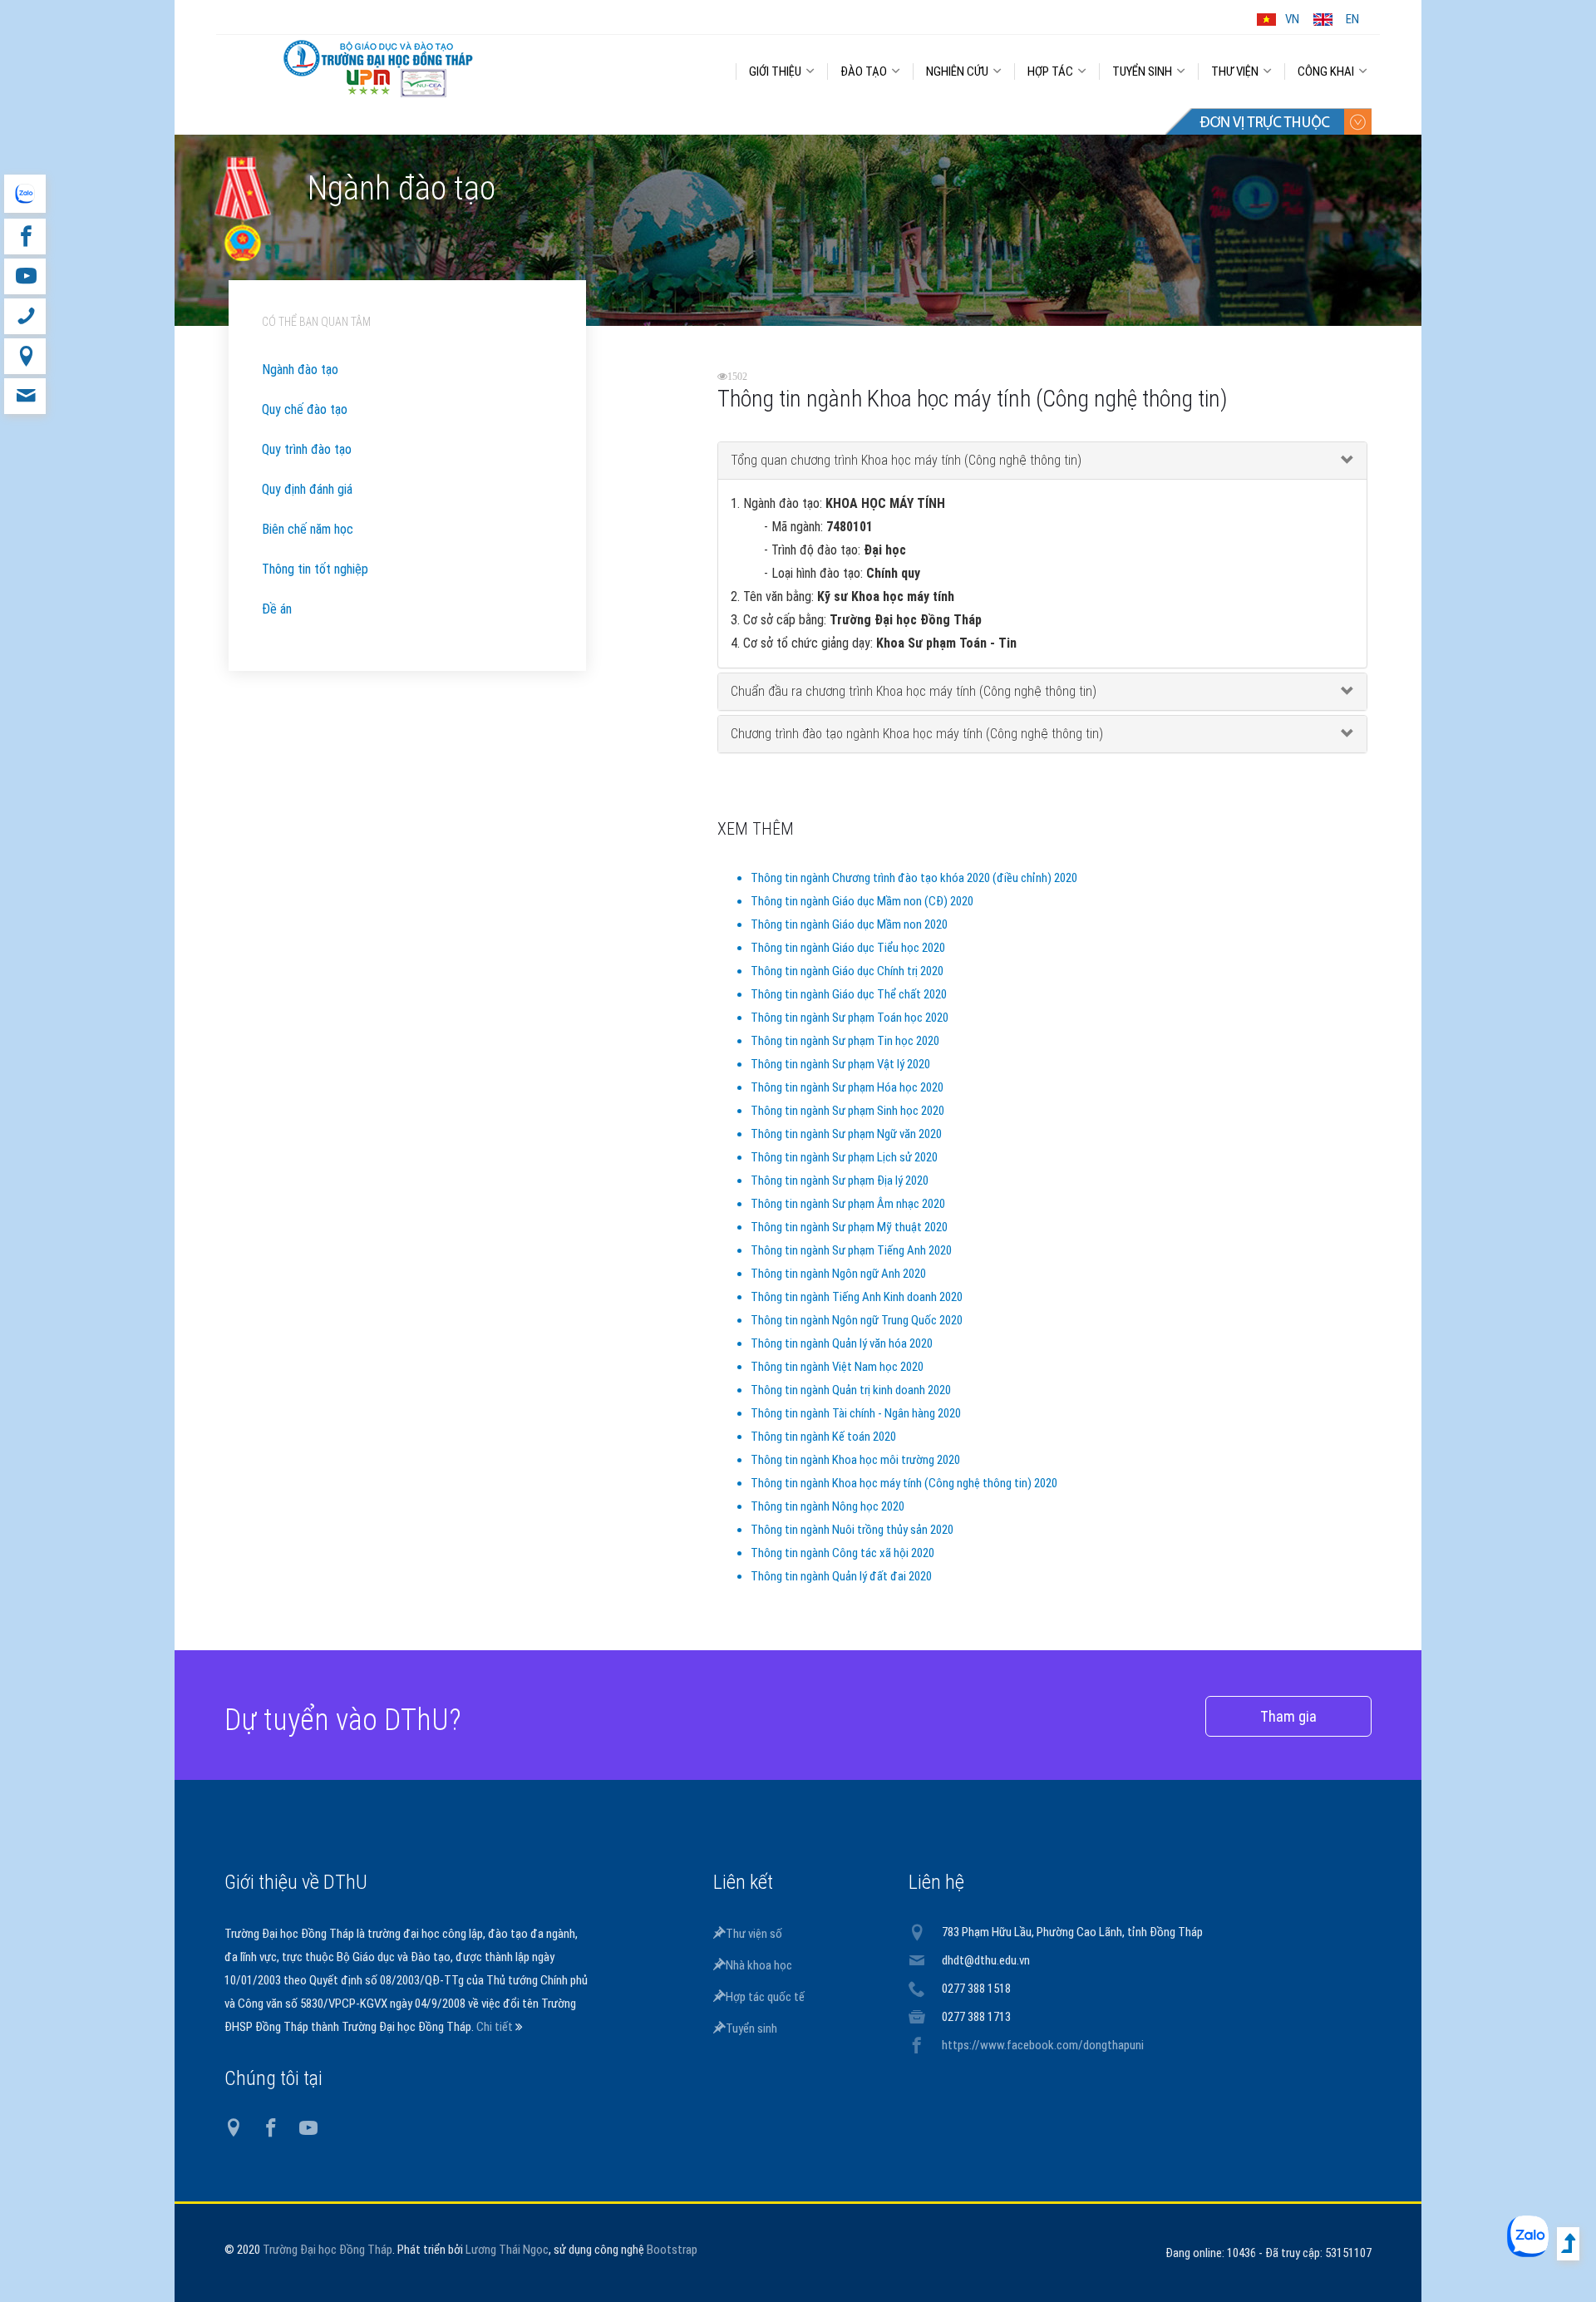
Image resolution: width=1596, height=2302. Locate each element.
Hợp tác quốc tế (765, 1997)
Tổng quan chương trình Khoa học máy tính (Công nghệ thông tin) (906, 460)
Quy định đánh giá (307, 489)
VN (1292, 19)
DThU (378, 68)
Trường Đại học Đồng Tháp (328, 2250)
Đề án (277, 609)
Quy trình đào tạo (307, 449)
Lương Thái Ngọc (507, 2250)
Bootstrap (672, 2250)
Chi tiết (496, 2027)
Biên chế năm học (308, 529)
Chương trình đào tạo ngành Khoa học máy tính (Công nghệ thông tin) (917, 734)
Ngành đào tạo (300, 370)
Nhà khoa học (759, 1965)
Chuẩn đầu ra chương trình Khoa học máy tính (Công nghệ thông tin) (914, 691)
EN (1352, 19)
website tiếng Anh (25, 194)
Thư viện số (754, 1934)
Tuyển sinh (751, 2028)
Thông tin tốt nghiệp (315, 569)
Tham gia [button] (1288, 1716)
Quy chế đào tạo (305, 409)
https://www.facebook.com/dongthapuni (1043, 2045)
